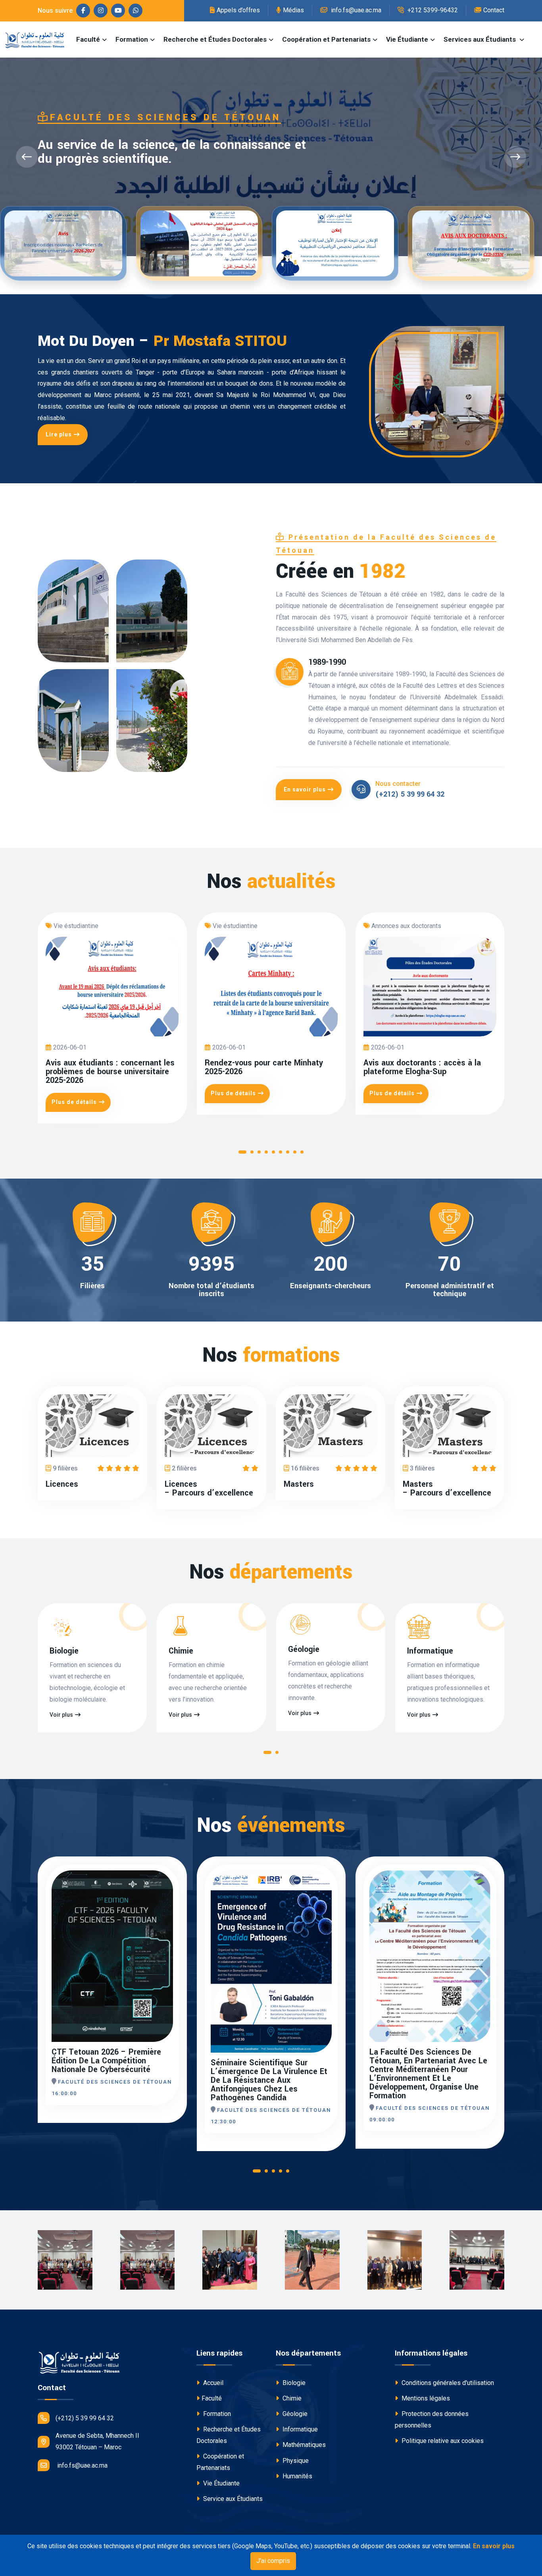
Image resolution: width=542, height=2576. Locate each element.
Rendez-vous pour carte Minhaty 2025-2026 (264, 1067)
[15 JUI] (330, 1892)
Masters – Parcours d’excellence (447, 1489)
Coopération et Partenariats (326, 39)
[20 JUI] (171, 1892)
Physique (295, 2461)
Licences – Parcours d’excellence (209, 1489)
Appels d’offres (238, 10)
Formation (132, 39)
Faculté (88, 39)
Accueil (212, 2383)
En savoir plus (305, 789)
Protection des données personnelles (432, 2420)
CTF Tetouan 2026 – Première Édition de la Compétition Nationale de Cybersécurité (106, 2061)
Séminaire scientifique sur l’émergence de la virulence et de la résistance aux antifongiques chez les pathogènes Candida (269, 2080)
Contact (494, 10)
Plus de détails (74, 1102)
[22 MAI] (488, 1892)
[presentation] (27, 157)
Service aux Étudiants (232, 2499)
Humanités (297, 2476)
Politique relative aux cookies (442, 2441)
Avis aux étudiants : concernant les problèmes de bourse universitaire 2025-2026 (110, 1072)
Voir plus (61, 1715)
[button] (242, 1154)
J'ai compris (273, 2561)
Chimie (181, 1651)
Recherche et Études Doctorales (215, 39)
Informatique (430, 1651)
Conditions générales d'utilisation (447, 2383)
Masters (299, 1484)
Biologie (64, 1651)
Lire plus (59, 434)
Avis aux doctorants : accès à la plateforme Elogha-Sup (422, 1067)
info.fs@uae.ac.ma (355, 10)
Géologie (304, 1650)
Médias (293, 10)
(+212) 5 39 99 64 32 (410, 794)
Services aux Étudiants (480, 39)
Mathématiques (303, 2445)
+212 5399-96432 (432, 10)
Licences (62, 1484)
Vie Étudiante (407, 39)
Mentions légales (425, 2398)
